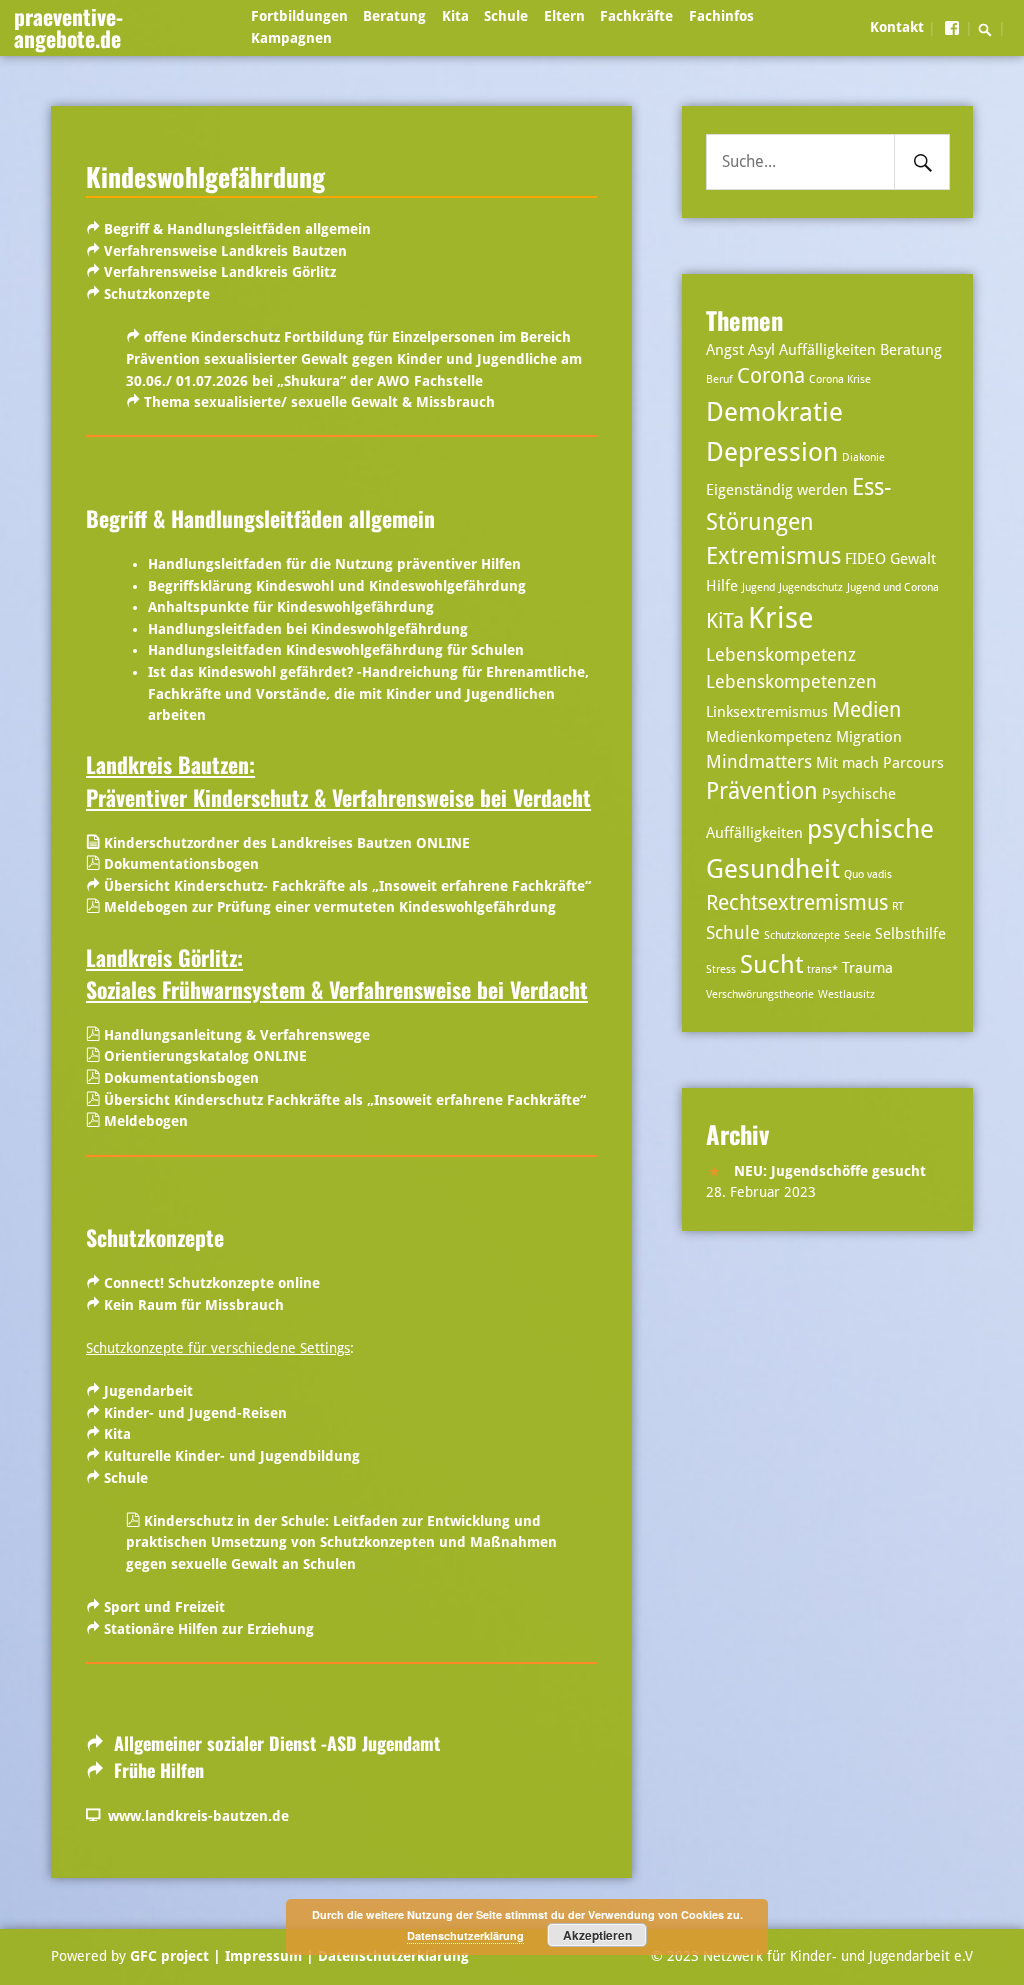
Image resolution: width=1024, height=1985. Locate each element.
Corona (771, 376)
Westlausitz (846, 994)
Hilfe (722, 586)
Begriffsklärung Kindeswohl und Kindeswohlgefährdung (337, 586)
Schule (506, 16)
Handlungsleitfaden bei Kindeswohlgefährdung (308, 629)
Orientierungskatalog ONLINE (205, 1056)
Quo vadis (868, 874)
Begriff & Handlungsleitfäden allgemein (237, 229)
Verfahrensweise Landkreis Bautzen (225, 251)
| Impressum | (263, 1956)
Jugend (758, 587)
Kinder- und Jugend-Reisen (195, 1413)
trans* (822, 969)
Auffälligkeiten (827, 350)
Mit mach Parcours (880, 763)
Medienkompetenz (769, 737)
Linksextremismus (767, 712)
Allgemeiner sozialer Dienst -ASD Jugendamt (277, 1743)
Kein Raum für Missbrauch (194, 1305)
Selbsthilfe (910, 934)
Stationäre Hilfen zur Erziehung (209, 1629)
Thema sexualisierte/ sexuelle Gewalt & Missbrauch (319, 402)
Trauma (867, 968)
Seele (857, 935)
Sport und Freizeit (164, 1607)
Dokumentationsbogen (181, 864)
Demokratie (774, 411)
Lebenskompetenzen (791, 681)
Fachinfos (721, 16)
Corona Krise (840, 379)
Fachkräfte (636, 16)
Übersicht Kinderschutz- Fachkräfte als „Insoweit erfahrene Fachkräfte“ (347, 886)
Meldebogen (146, 1121)
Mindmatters (759, 761)
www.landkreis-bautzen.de (194, 1816)
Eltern (564, 16)
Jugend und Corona (893, 587)
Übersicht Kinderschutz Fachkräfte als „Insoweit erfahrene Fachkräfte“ (345, 1100)
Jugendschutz (811, 587)
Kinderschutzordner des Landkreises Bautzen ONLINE (285, 843)
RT (898, 906)
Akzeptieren (597, 1935)
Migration (869, 737)
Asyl (761, 350)
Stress (721, 969)
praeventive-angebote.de (68, 27)
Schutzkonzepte (157, 294)
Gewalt (913, 559)
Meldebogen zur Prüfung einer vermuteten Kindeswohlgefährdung (330, 907)
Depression (772, 451)
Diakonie (863, 457)
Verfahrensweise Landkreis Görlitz (220, 272)
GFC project (169, 1956)
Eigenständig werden (777, 490)
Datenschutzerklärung (391, 1956)
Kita (455, 16)
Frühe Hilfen (156, 1770)
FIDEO (865, 559)
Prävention (762, 791)
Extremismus (773, 556)
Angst (725, 350)
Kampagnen (291, 38)
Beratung (394, 16)
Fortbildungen (299, 16)
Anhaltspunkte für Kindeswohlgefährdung (291, 607)
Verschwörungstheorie (760, 994)
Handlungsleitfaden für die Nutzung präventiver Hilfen (334, 564)
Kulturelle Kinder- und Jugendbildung (232, 1456)
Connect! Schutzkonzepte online (212, 1283)
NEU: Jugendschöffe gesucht (830, 1171)
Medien (866, 710)
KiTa (725, 621)
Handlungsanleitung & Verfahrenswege (237, 1035)
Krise (781, 618)
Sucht (771, 964)
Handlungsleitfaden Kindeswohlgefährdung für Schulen (336, 650)
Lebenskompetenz (781, 654)
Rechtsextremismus (797, 903)
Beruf (719, 379)
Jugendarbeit (146, 1391)
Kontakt (897, 27)
